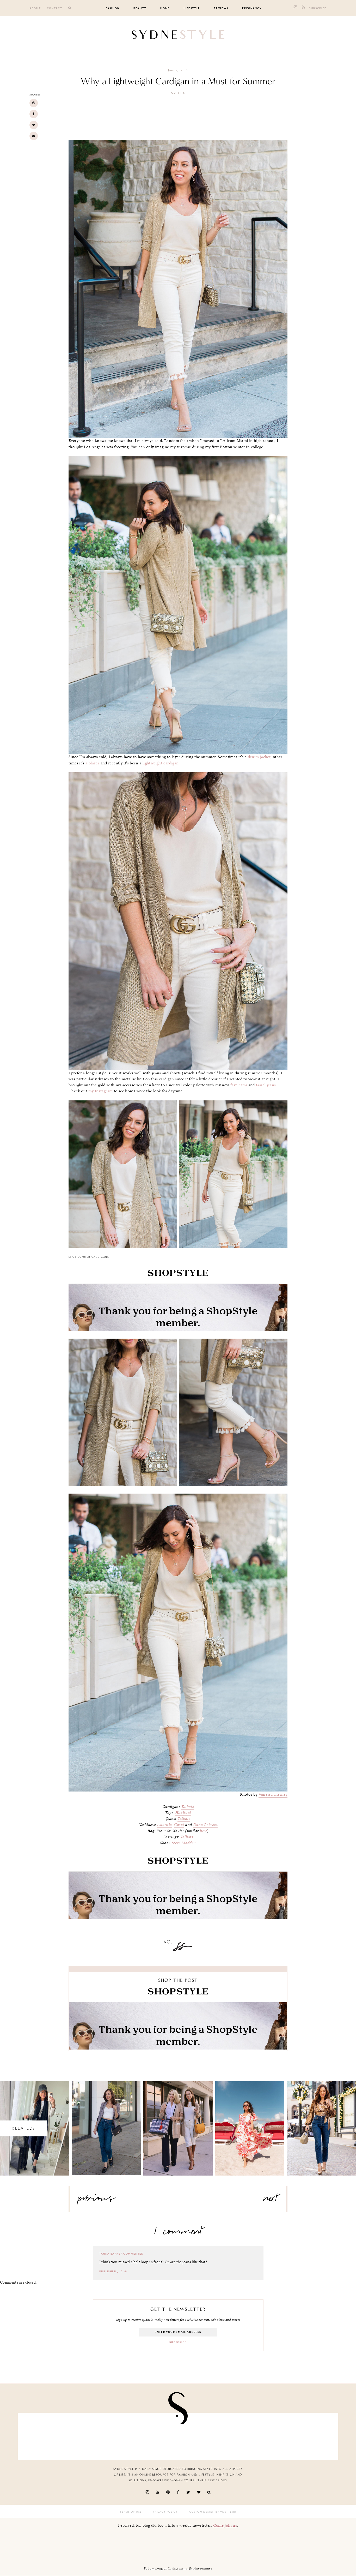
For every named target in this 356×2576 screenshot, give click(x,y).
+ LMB (231, 2512)
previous (97, 2200)
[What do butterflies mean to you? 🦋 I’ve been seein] (48, 2435)
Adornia (165, 1825)
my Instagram (101, 1091)
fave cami (239, 1085)
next (271, 2200)
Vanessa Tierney (273, 1794)
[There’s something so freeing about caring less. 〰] (152, 2435)
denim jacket (259, 757)
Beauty (140, 8)
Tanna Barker (111, 2254)
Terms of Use (131, 2512)
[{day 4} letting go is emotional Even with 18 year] (100, 2435)
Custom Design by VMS (208, 2512)
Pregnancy (252, 8)
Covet (179, 1825)
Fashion (113, 8)
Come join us (225, 2525)
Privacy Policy (165, 2512)
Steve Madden (184, 1843)
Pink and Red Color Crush (250, 2124)
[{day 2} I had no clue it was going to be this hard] (308, 2435)
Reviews (221, 8)
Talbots (188, 1807)
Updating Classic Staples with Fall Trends (106, 2124)
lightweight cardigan (161, 763)
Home (165, 8)
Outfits (178, 93)
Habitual (183, 1813)
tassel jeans (265, 1085)
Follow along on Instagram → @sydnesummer (178, 2568)
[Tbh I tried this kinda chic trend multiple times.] (256, 2435)
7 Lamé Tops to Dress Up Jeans (321, 2124)
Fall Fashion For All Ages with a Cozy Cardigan (178, 2124)
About (35, 8)
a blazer (92, 763)
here (204, 1831)
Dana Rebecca (205, 1825)
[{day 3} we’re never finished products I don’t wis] (204, 2435)
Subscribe (318, 8)
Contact (55, 8)
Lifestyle (192, 8)
